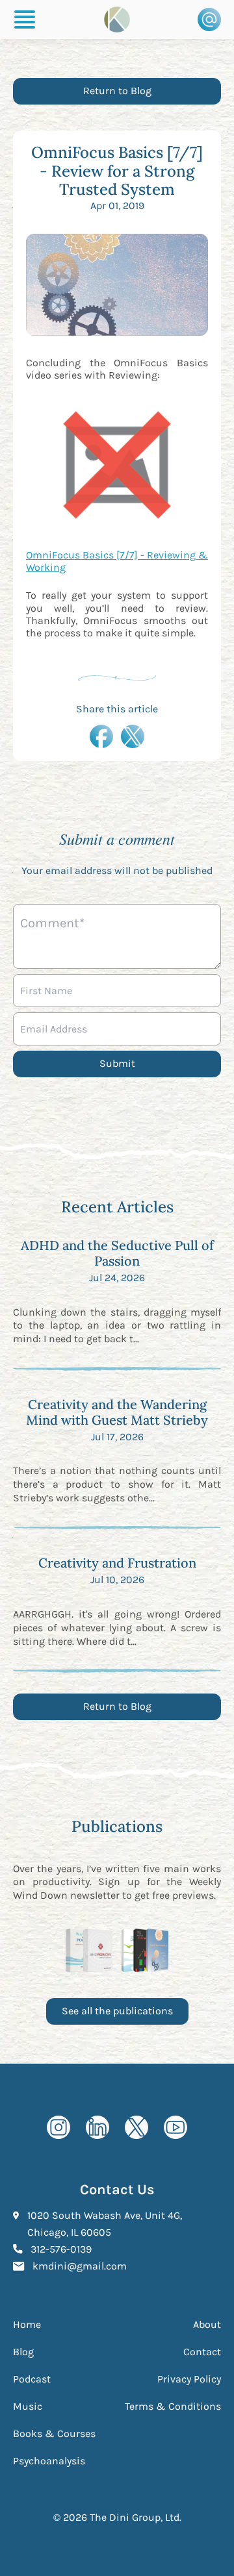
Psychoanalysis (49, 2461)
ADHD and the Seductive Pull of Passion (117, 1253)
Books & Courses (54, 2433)
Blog (23, 2352)
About (207, 2324)
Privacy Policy (189, 2379)
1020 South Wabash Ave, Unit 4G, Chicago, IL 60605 (124, 2224)
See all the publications (117, 2011)
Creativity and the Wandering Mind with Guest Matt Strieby (117, 1412)
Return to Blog (117, 91)
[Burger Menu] (25, 19)
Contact (202, 2352)
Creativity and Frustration (117, 1563)
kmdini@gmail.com (80, 2266)
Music (28, 2406)
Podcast (32, 2379)
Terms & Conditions (173, 2406)
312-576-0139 (61, 2249)
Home (27, 2324)
